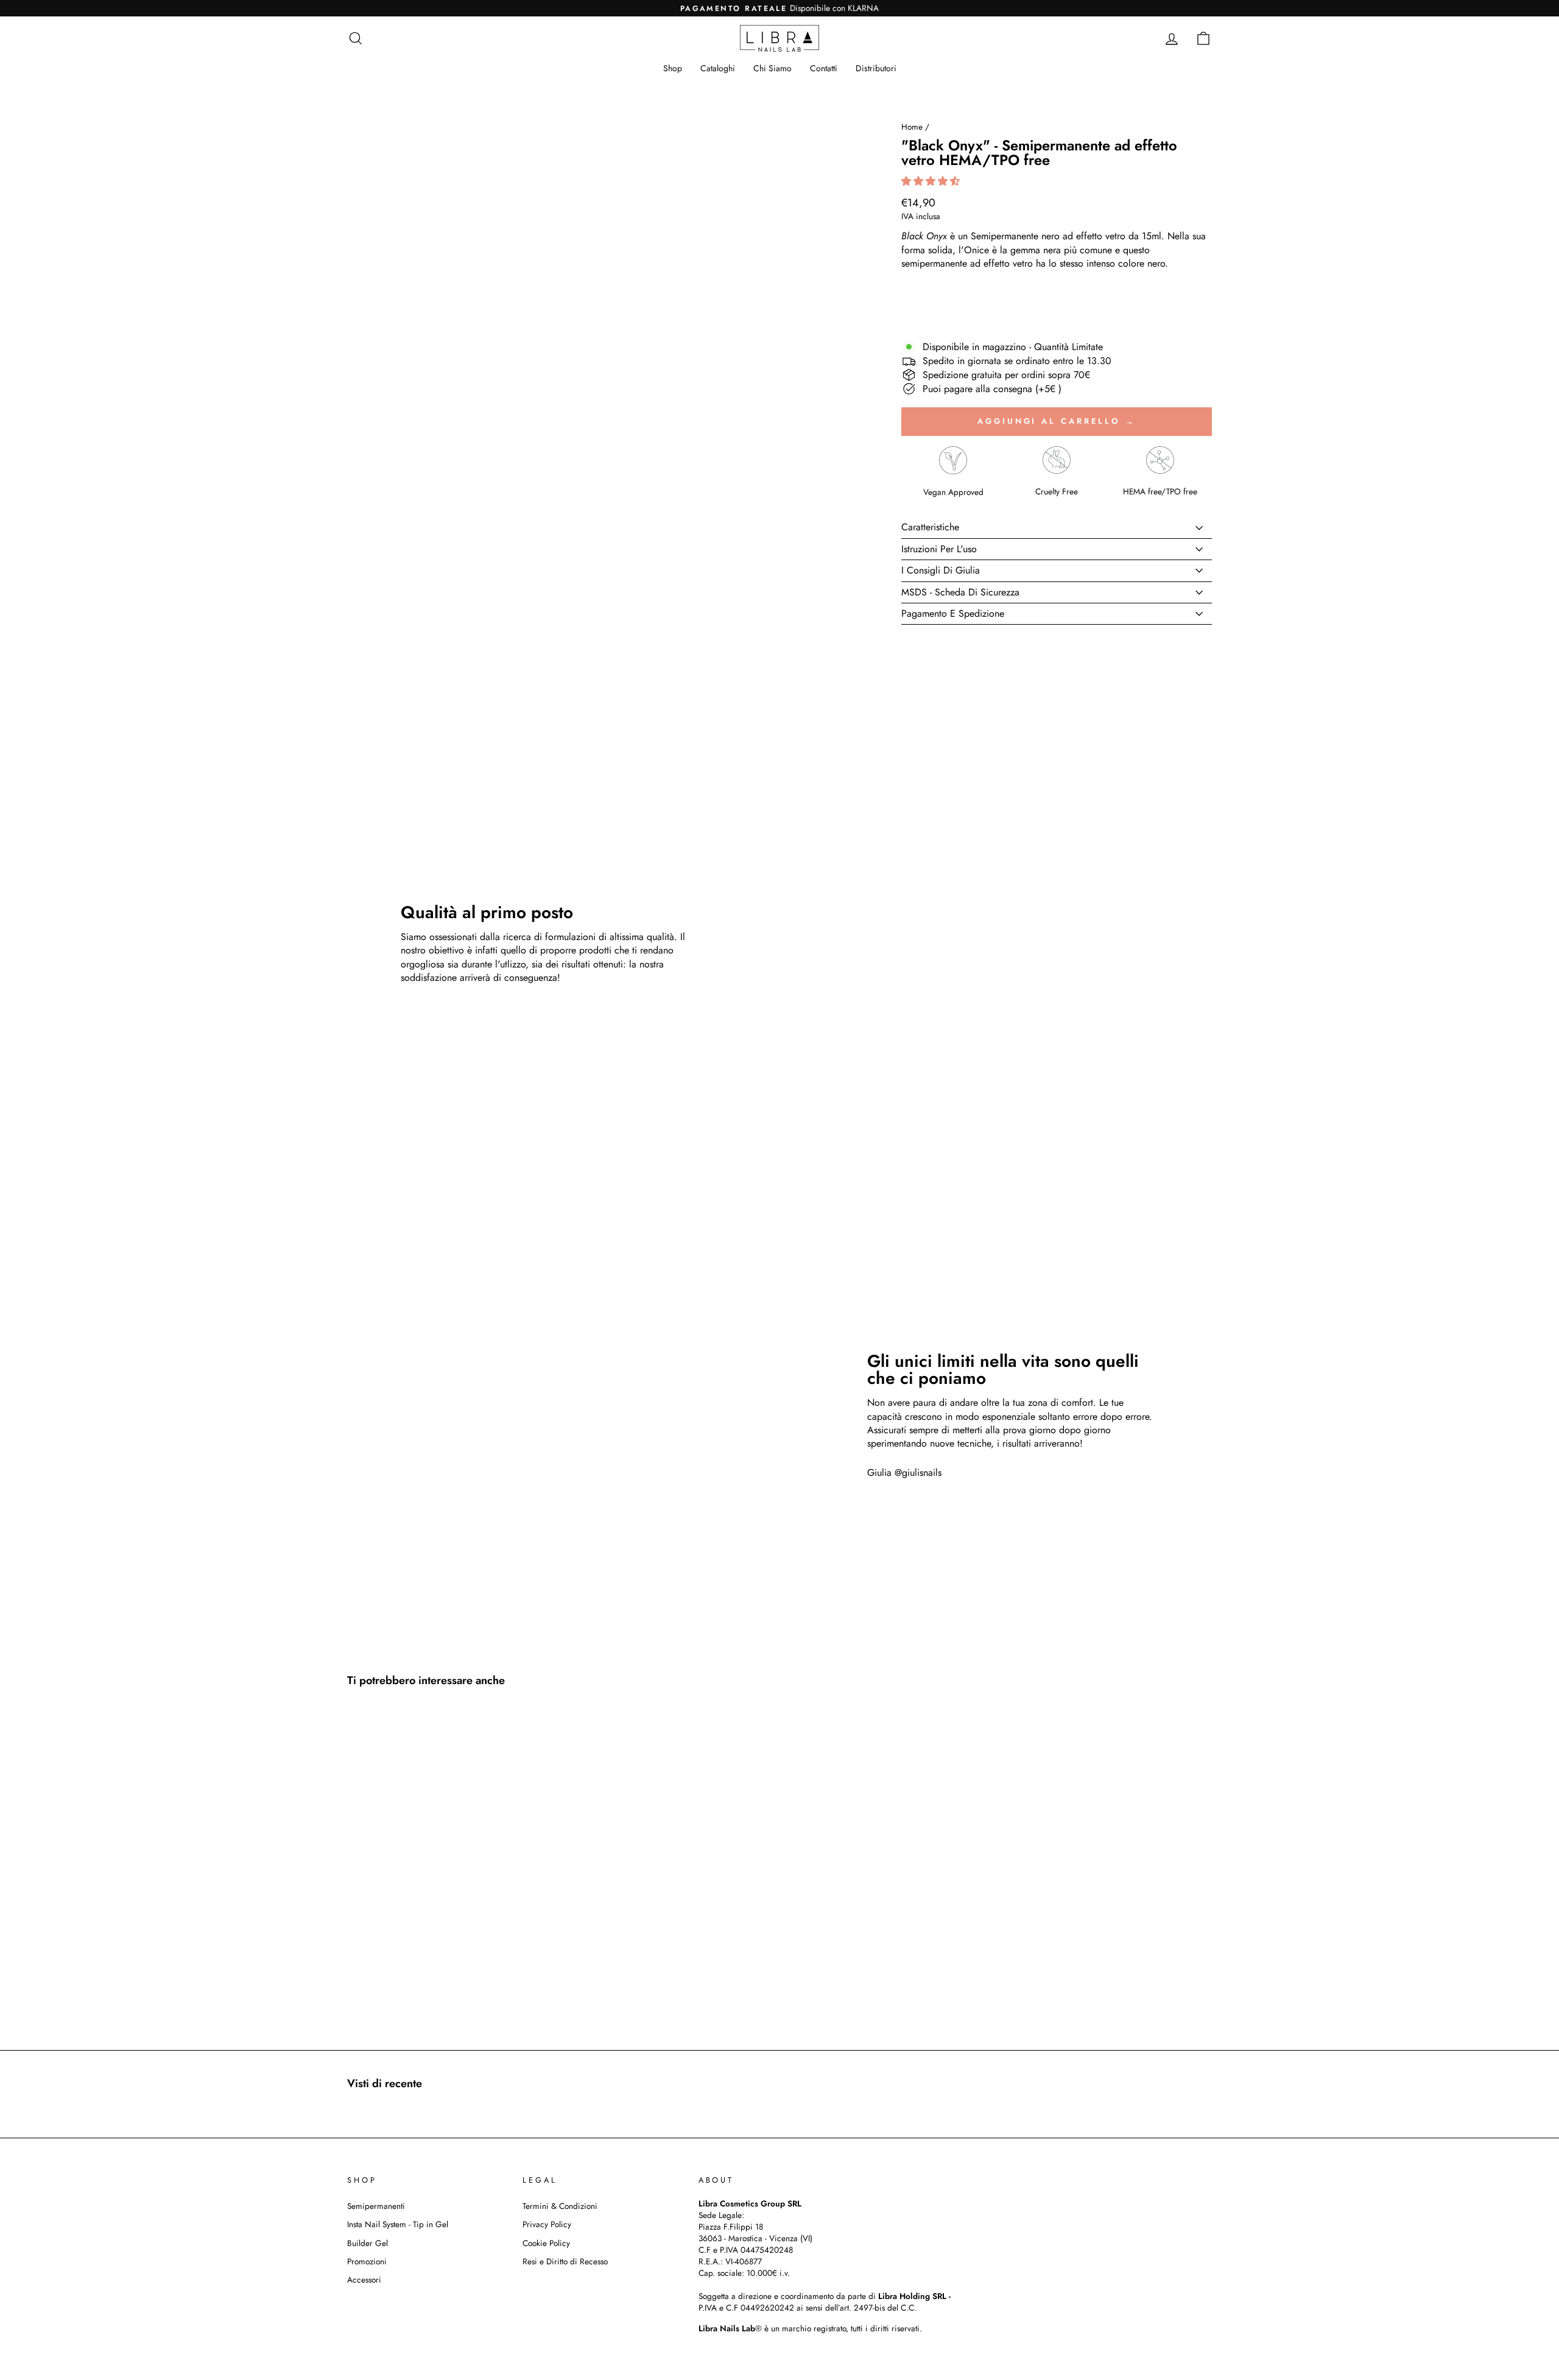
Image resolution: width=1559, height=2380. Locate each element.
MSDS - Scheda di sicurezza (960, 592)
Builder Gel (368, 2243)
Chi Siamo (772, 68)
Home (912, 127)
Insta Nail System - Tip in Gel (398, 2224)
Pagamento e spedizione (953, 613)
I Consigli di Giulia (941, 570)
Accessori (364, 2280)
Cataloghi (718, 68)
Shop (673, 68)
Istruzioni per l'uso (939, 549)
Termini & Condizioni (560, 2206)
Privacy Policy (547, 2224)
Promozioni (367, 2261)
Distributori (876, 68)
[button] (932, 181)
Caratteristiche (930, 527)
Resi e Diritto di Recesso (565, 2261)
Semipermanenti (376, 2206)
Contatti (824, 68)
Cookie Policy (546, 2243)
